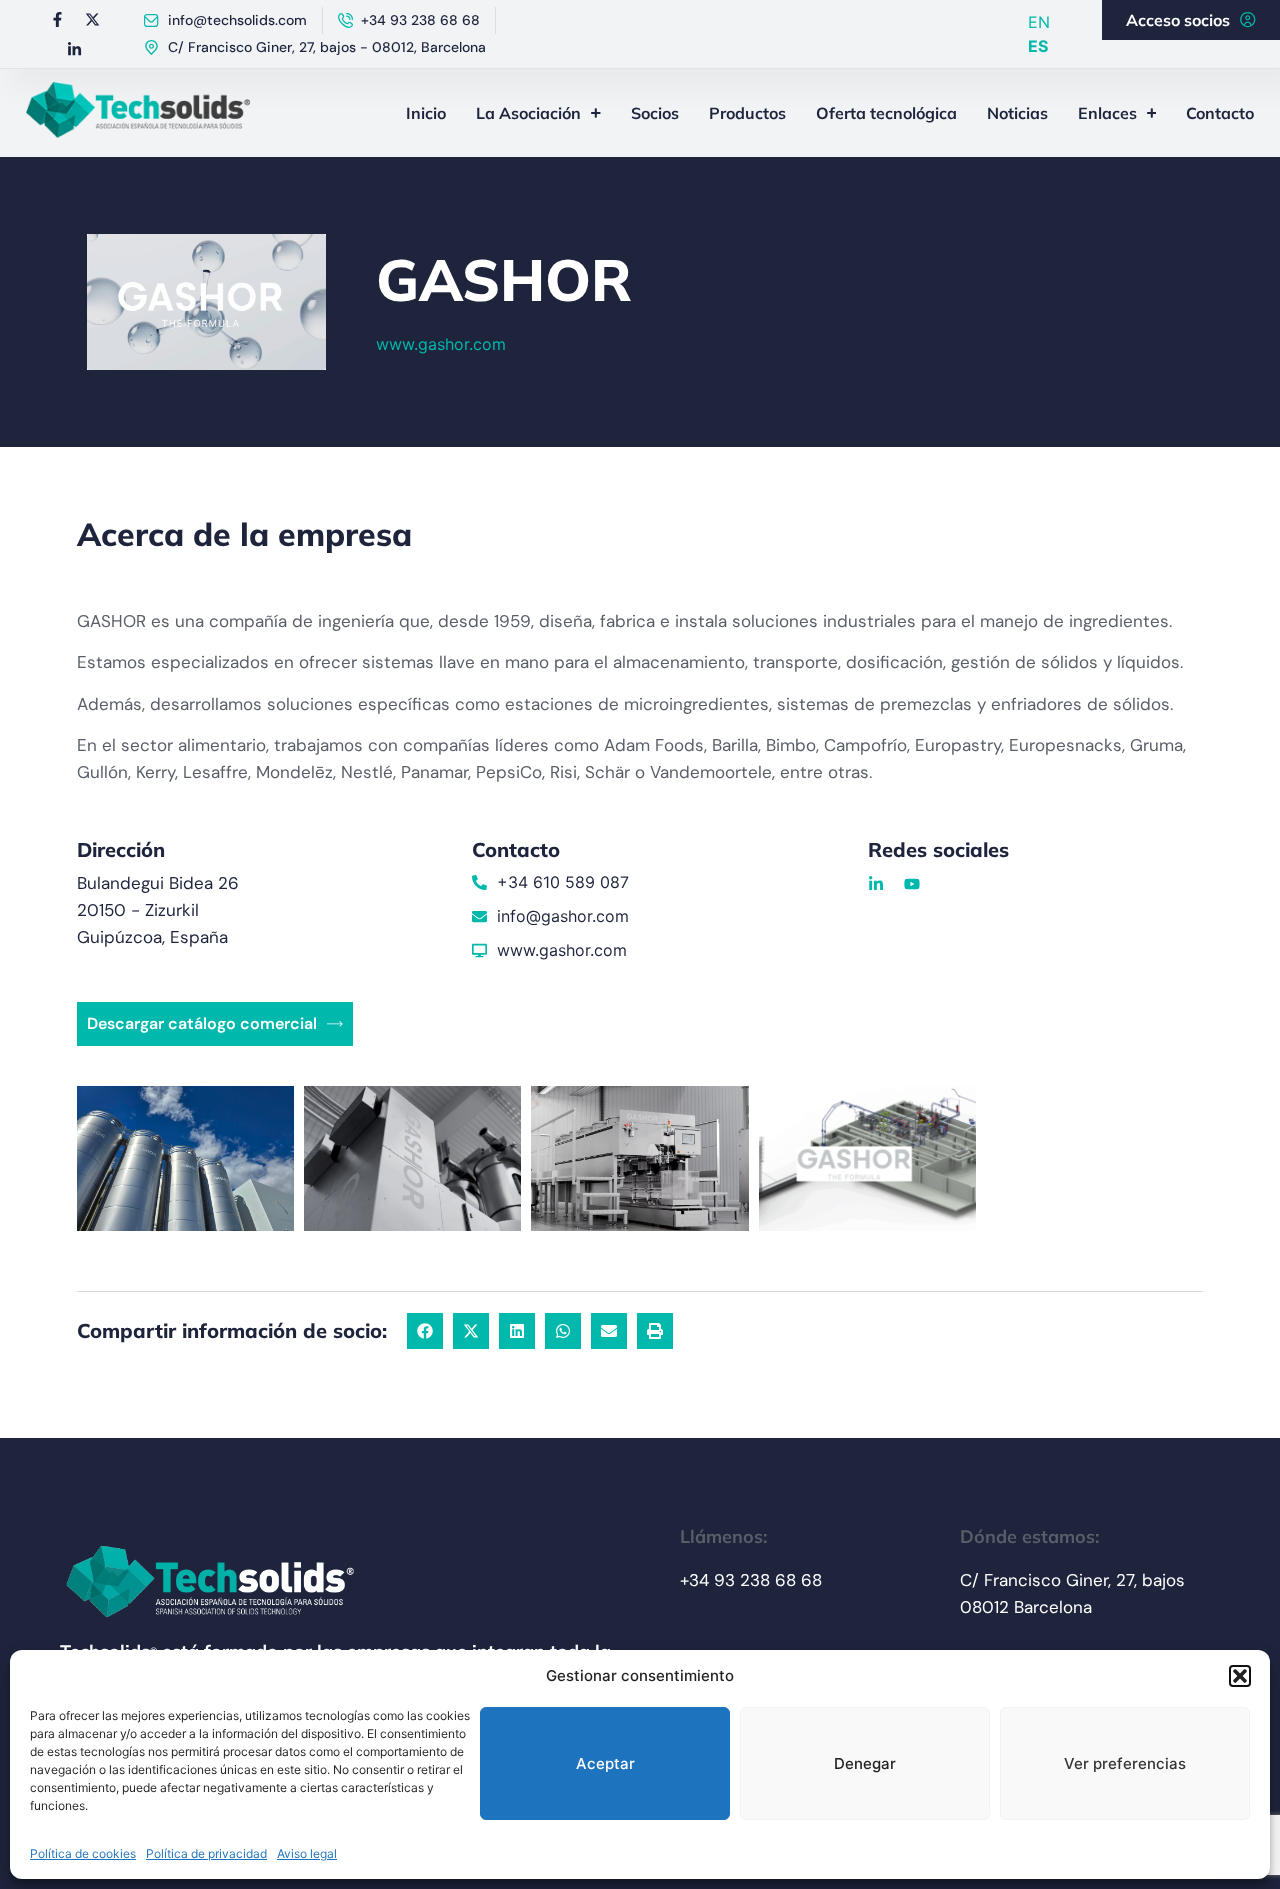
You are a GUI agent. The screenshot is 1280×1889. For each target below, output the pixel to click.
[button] (1240, 1676)
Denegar (865, 1763)
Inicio (426, 113)
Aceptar (605, 1763)
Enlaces (1107, 113)
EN (1039, 22)
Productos (747, 113)
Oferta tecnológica (886, 113)
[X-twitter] (92, 19)
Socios (655, 113)
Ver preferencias (1125, 1763)
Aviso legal (307, 1853)
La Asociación (528, 113)
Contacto (1220, 113)
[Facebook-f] (57, 19)
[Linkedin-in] (75, 49)
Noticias (1017, 113)
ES (1038, 46)
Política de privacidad (206, 1853)
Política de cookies (83, 1853)
